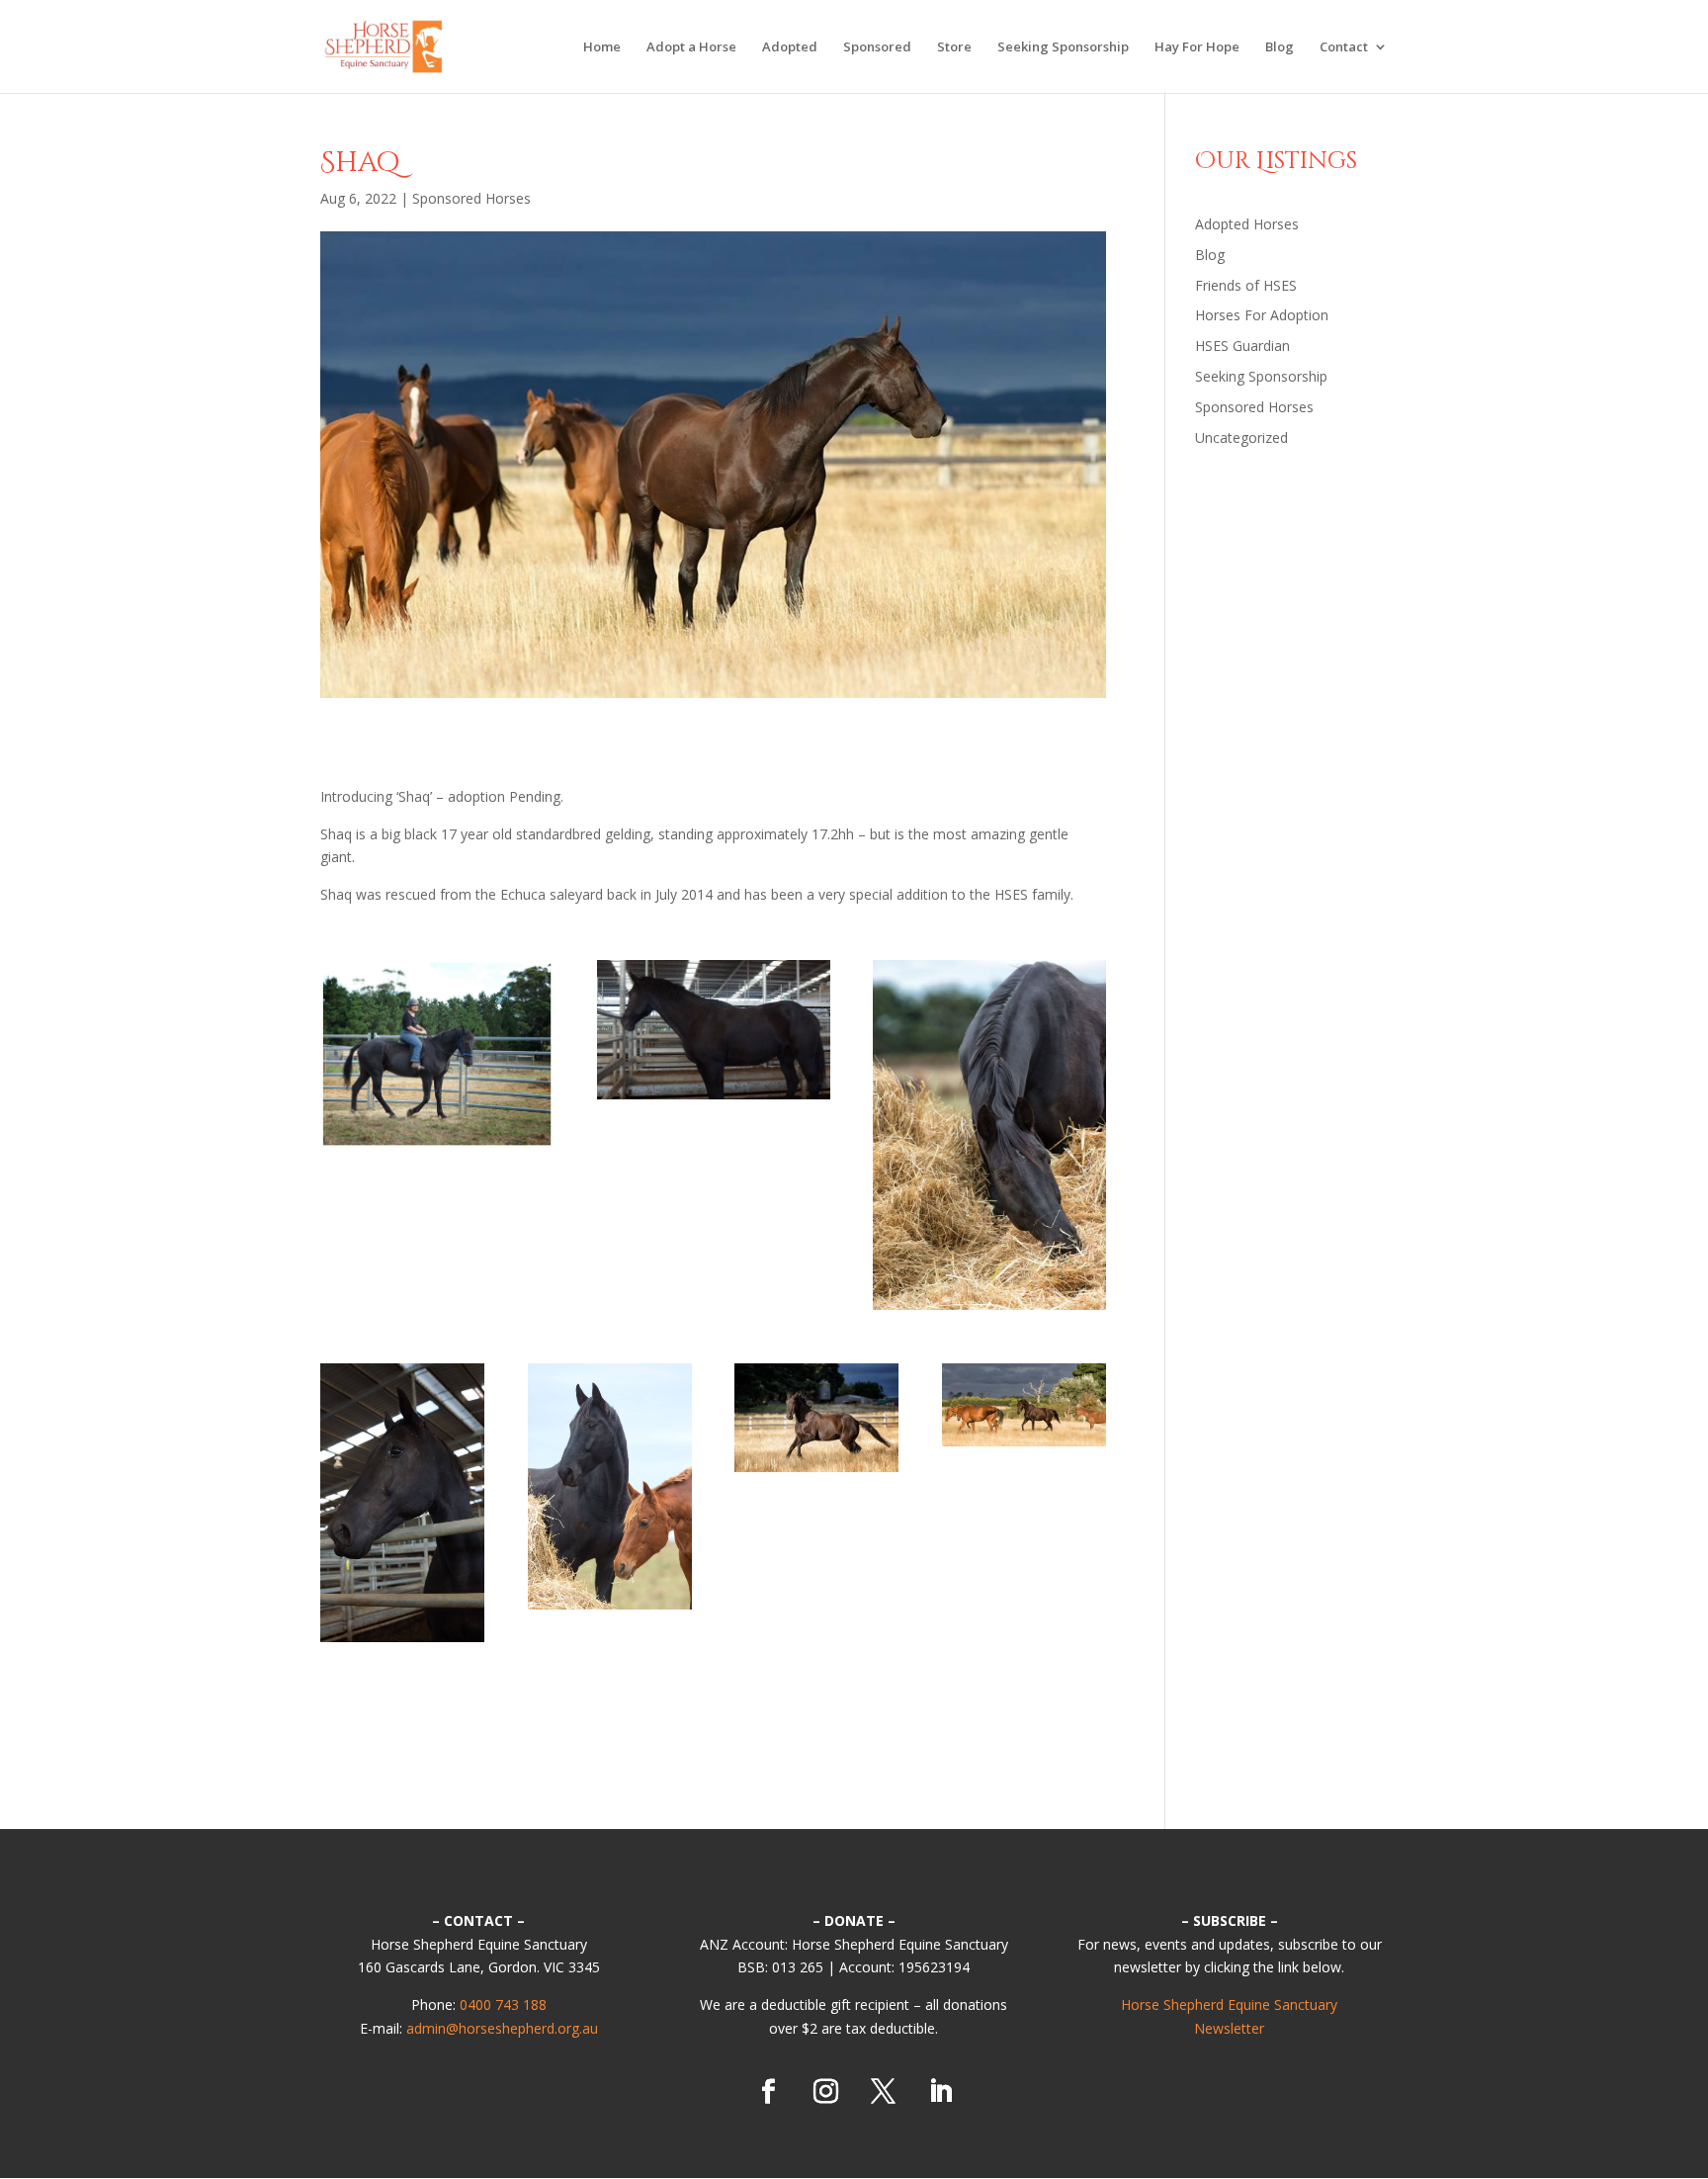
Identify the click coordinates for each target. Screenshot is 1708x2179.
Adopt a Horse (691, 47)
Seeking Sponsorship (1063, 47)
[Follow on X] (883, 2092)
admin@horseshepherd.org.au (502, 2028)
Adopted (790, 47)
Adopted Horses (1247, 224)
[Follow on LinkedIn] (940, 2092)
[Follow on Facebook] (768, 2092)
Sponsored (877, 47)
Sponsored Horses (471, 198)
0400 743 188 (503, 2005)
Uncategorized (1241, 437)
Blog (1280, 47)
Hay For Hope (1197, 47)
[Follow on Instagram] (825, 2092)
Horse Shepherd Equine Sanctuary (1229, 2005)
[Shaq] (437, 1147)
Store (954, 47)
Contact (1344, 47)
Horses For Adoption (1262, 315)
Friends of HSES (1246, 285)
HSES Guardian (1242, 346)
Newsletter (1229, 2028)
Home (602, 47)
